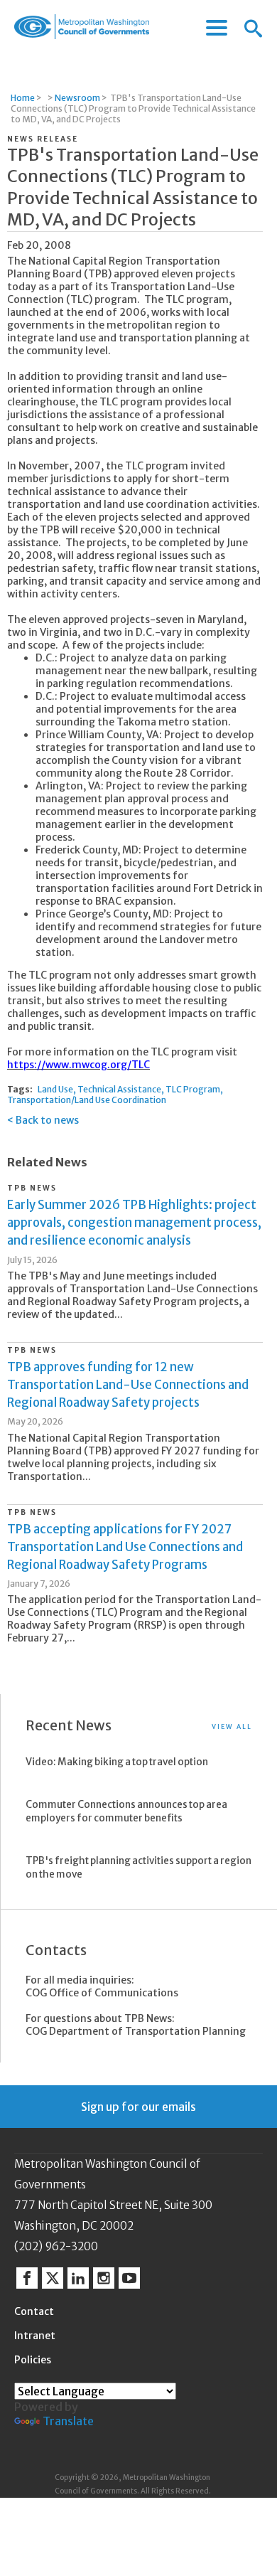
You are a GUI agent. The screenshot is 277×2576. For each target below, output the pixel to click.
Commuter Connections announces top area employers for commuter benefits (126, 1811)
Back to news (47, 1120)
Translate (68, 2421)
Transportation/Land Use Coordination (87, 1100)
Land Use (55, 1089)
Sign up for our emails (138, 2107)
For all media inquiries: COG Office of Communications (102, 1986)
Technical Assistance (119, 1089)
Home (23, 98)
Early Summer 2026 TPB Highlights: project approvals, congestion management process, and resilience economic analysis (134, 1223)
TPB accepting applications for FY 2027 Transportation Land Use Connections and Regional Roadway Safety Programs (125, 1547)
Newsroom (77, 98)
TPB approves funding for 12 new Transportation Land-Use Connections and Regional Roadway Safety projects (128, 1385)
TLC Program (193, 1089)
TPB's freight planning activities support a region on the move (138, 1868)
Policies (33, 2360)
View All (232, 1726)
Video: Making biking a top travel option (117, 1762)
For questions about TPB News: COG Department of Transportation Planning (136, 2025)
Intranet (35, 2336)
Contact (34, 2311)
